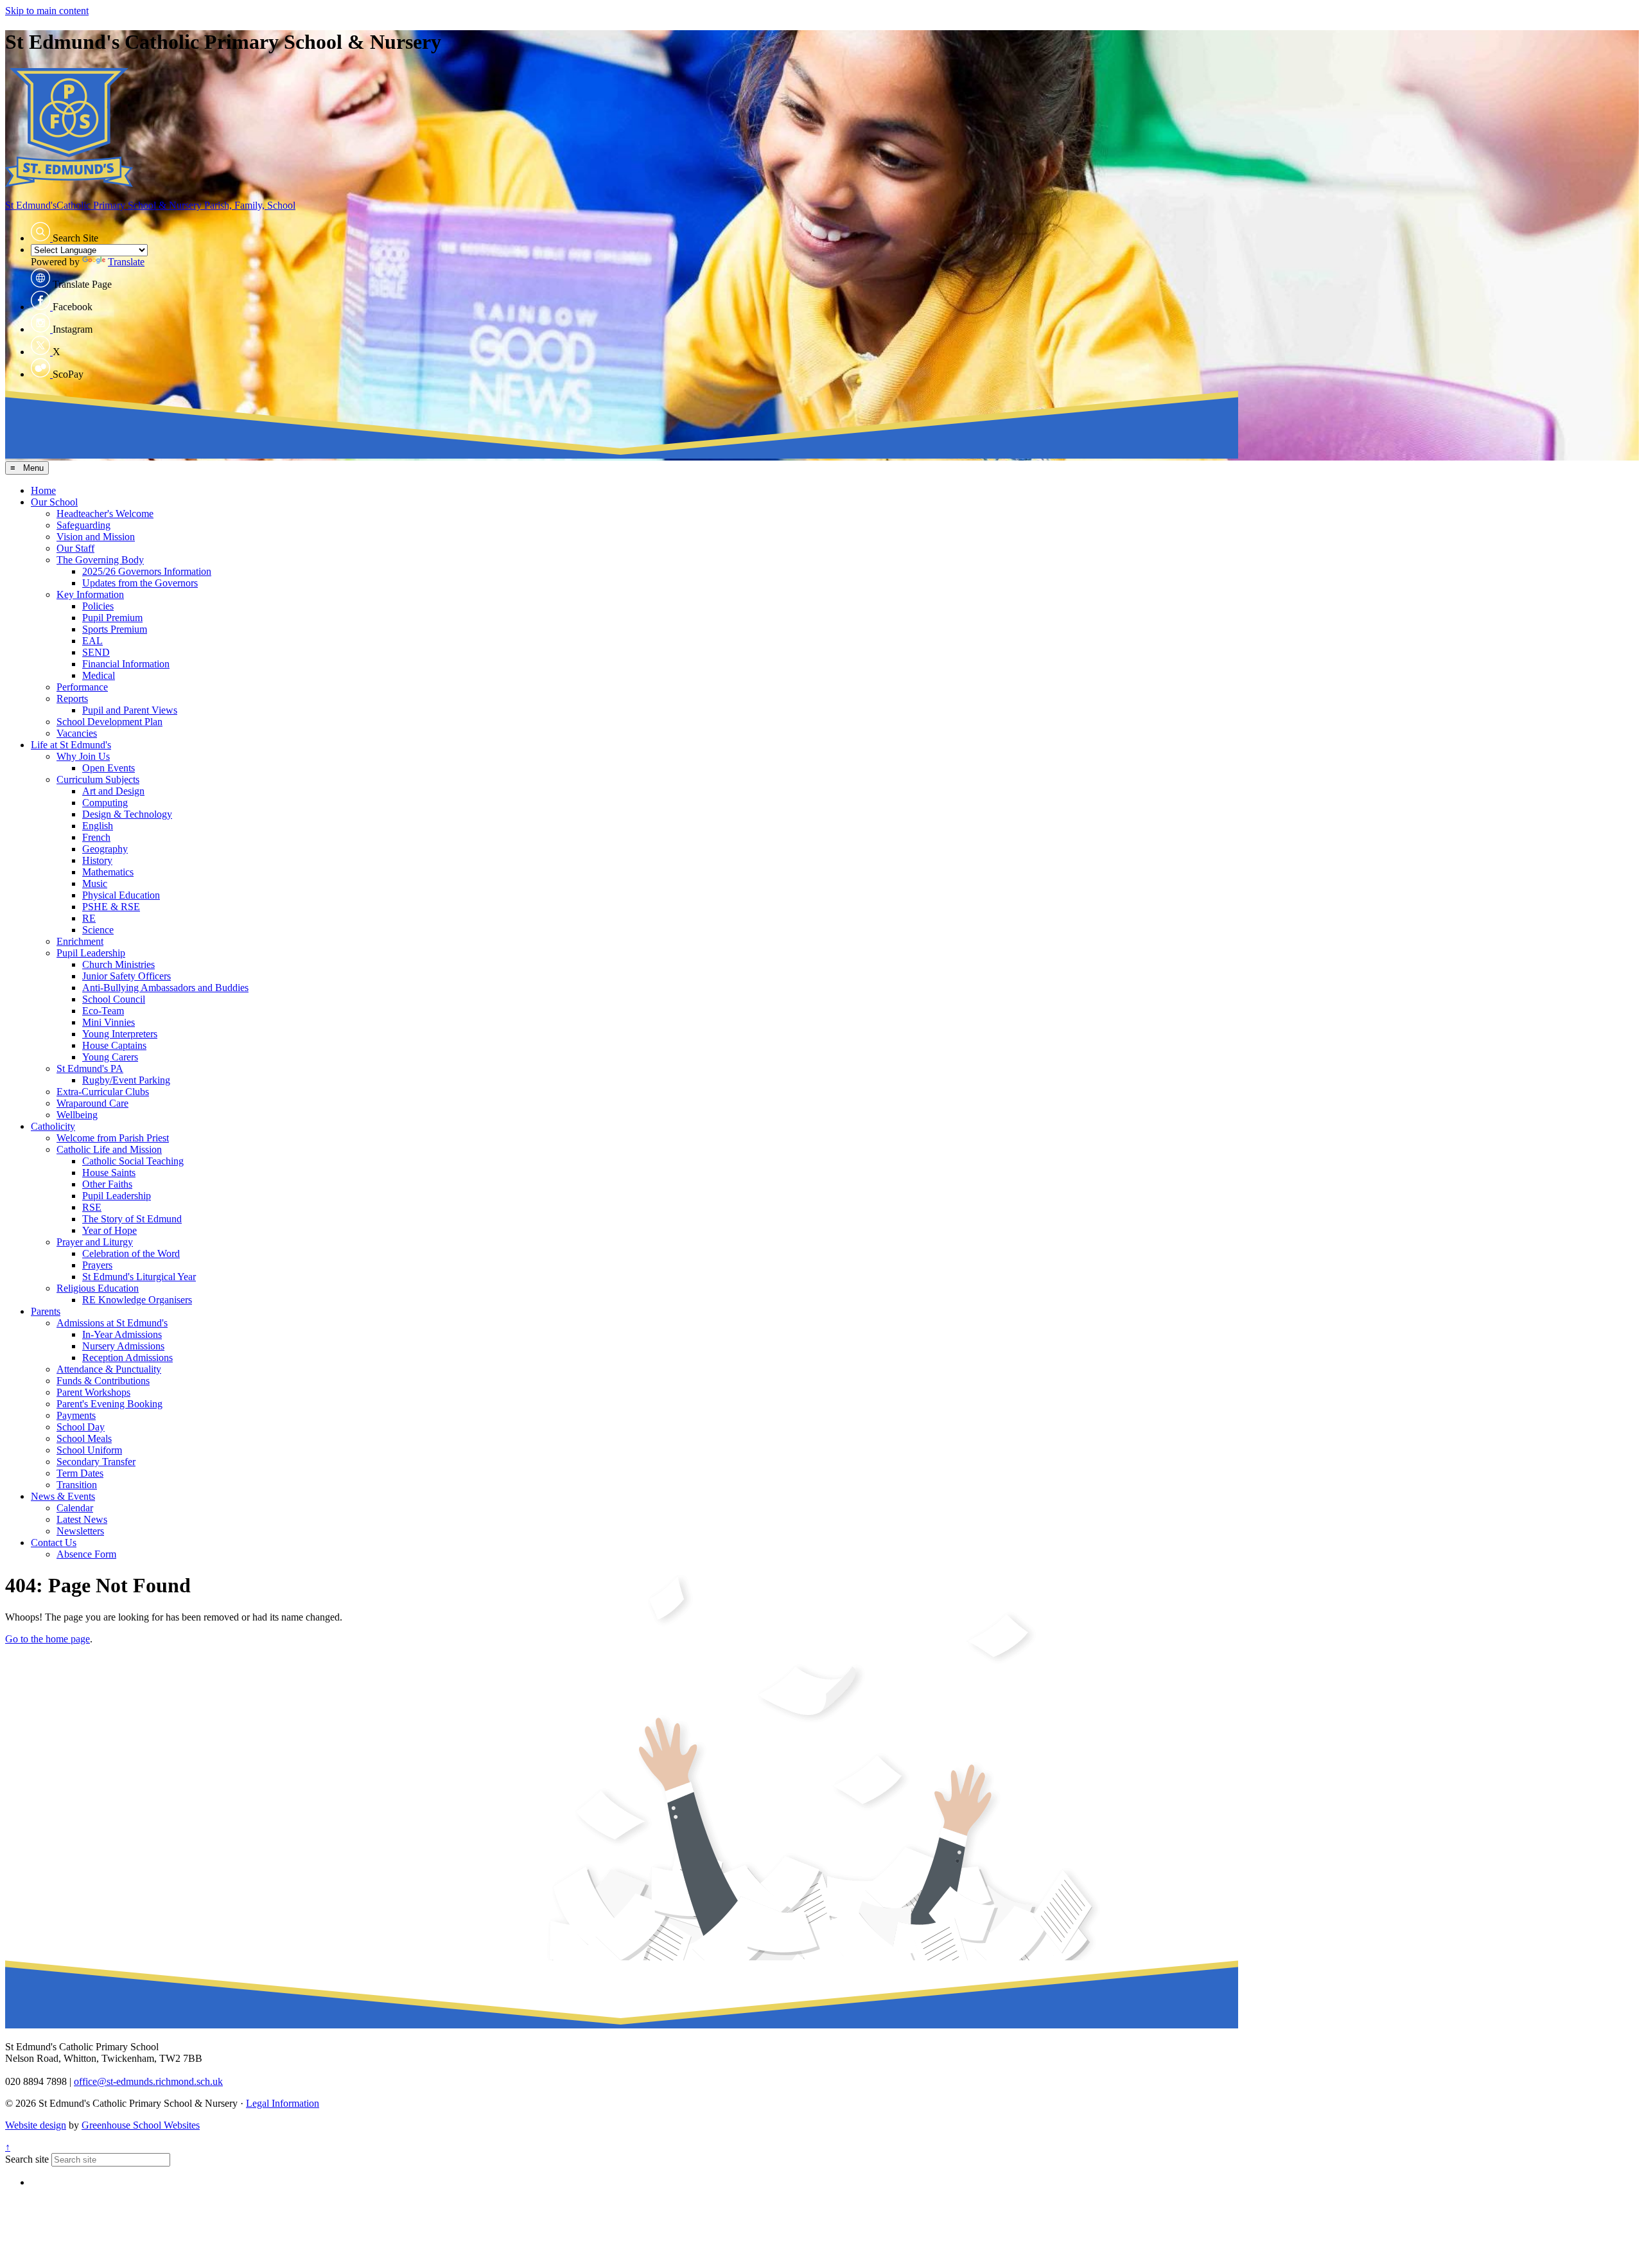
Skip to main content (47, 11)
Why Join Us (83, 756)
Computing (105, 803)
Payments (76, 1415)
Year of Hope (109, 1230)
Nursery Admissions (123, 1346)
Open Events (109, 768)
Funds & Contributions (103, 1381)
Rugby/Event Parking (126, 1080)
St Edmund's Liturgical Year (139, 1277)
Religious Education (98, 1288)
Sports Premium (115, 629)
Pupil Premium (112, 618)
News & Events (63, 1496)
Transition (77, 1485)
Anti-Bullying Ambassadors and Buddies (165, 988)
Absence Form (86, 1554)
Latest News (82, 1519)
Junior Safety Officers (127, 976)
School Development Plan (109, 722)
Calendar (75, 1508)
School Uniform (89, 1450)
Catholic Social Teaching (133, 1161)
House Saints (109, 1173)
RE (89, 918)
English (98, 826)
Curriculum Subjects (98, 779)
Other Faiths (107, 1184)
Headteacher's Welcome (105, 514)
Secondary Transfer (96, 1462)
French (96, 837)
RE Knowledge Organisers (137, 1300)
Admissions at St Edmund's (112, 1323)
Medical (99, 675)
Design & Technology (127, 814)
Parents (46, 1311)
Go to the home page (48, 1639)
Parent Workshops (93, 1392)
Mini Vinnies (109, 1022)
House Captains (114, 1045)
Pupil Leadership (91, 953)
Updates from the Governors (140, 583)
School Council (114, 999)
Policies (98, 606)
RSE (92, 1207)
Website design (36, 2125)
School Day (81, 1427)
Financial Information (126, 664)
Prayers (97, 1265)
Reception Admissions (127, 1358)
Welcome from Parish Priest (113, 1138)
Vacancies (77, 733)
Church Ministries (118, 964)
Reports (72, 699)
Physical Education (121, 895)
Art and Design (113, 791)
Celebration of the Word (131, 1253)
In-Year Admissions (122, 1334)
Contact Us (54, 1543)
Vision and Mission (96, 537)
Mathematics (108, 872)
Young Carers (110, 1057)
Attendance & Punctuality (109, 1369)
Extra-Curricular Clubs (103, 1092)
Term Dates (80, 1473)
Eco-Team (103, 1011)
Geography (105, 849)
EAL (92, 641)
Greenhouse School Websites (141, 2125)
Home (43, 490)
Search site (27, 2159)
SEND (96, 652)
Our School (54, 502)
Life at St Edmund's (71, 745)
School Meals (84, 1438)
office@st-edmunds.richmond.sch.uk (148, 2081)
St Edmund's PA (90, 1068)
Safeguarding (83, 525)
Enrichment (80, 941)
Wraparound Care (92, 1103)
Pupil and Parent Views (130, 710)
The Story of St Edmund (132, 1219)
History (97, 860)
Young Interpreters (120, 1034)
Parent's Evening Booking (109, 1404)
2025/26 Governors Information (147, 571)
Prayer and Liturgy (95, 1242)
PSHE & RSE (111, 907)
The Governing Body (100, 560)
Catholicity (53, 1126)
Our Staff (75, 548)
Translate (126, 262)
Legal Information (283, 2103)
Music (95, 883)
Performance (82, 687)
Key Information (90, 594)
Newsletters (80, 1531)
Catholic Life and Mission (109, 1149)
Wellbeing (77, 1115)
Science (98, 930)
